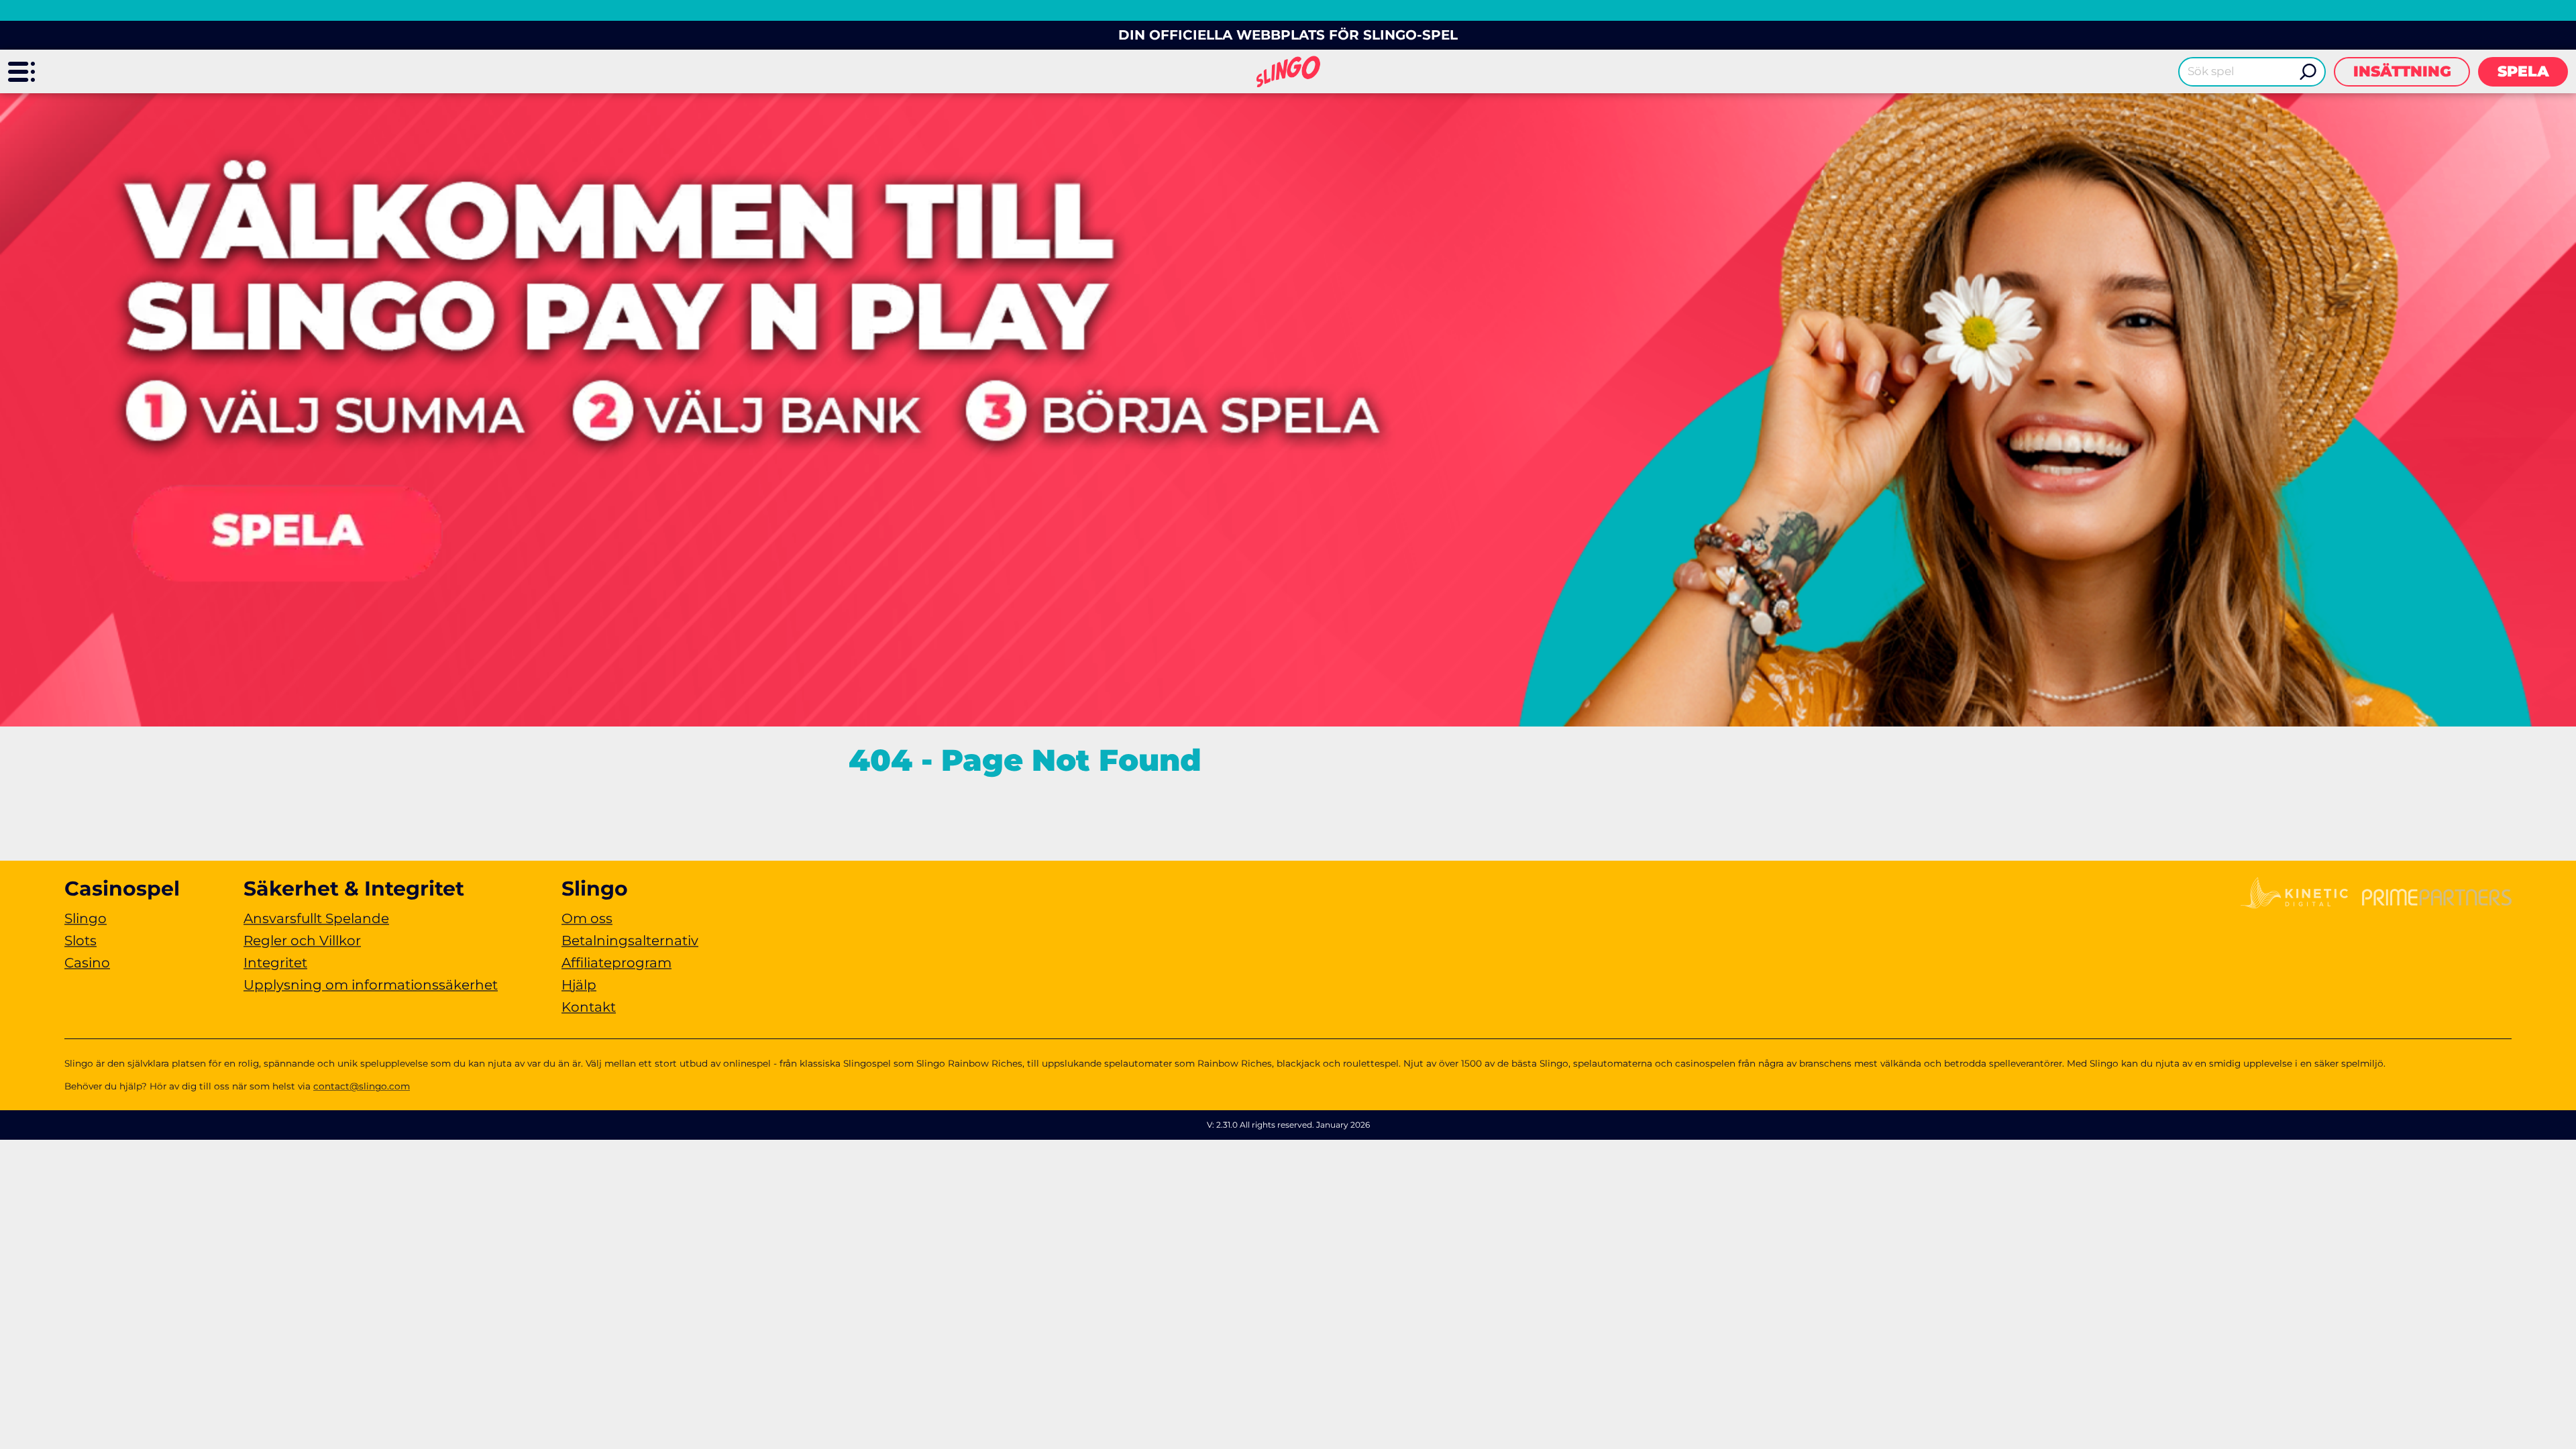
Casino (87, 963)
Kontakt (589, 1007)
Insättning (2402, 71)
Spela (2523, 71)
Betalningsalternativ (630, 941)
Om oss (587, 918)
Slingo (86, 918)
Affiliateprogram (616, 963)
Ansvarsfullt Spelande (316, 918)
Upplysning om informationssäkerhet (371, 985)
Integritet (275, 963)
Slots (80, 941)
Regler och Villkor (302, 941)
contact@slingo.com (362, 1086)
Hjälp (579, 985)
